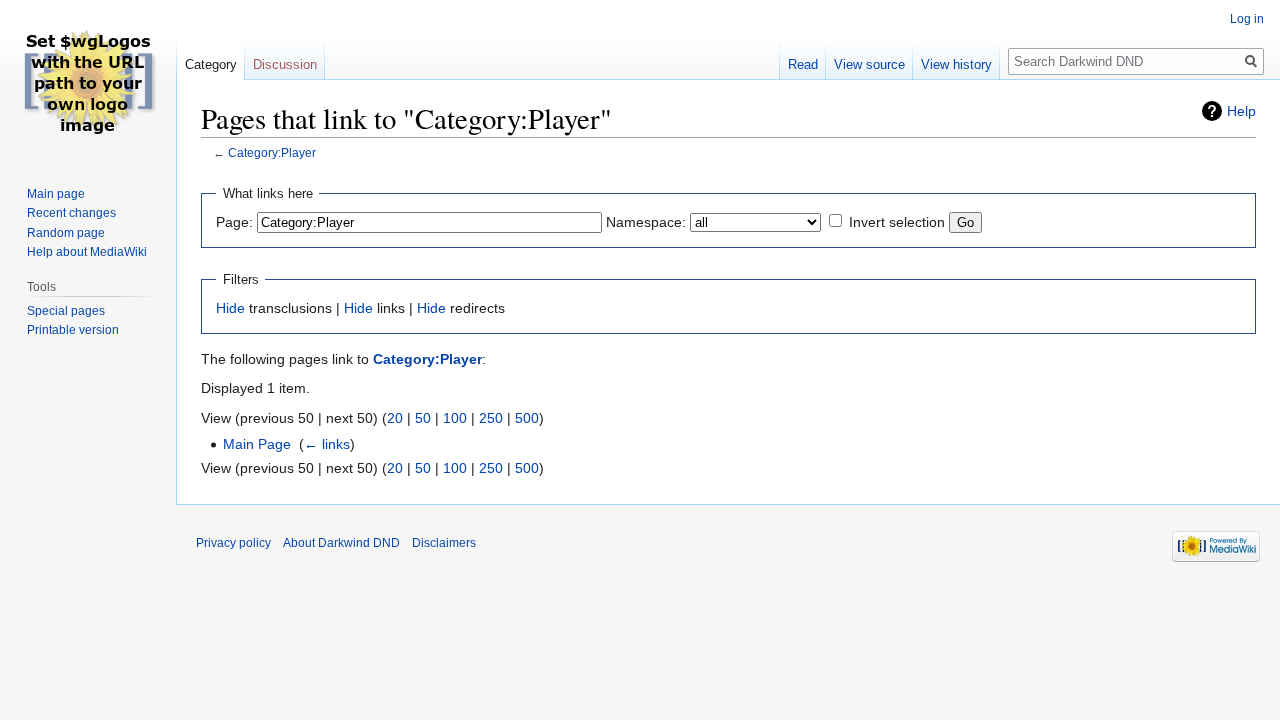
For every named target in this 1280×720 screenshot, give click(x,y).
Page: (234, 222)
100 (455, 418)
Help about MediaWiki (87, 252)
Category (211, 64)
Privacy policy (233, 543)
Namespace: (646, 222)
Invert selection (897, 222)
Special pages (66, 311)
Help (1241, 111)
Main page (56, 194)
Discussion (285, 64)
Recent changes (71, 213)
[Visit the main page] (88, 80)
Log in (1247, 19)
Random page (66, 233)
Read (803, 64)
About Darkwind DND (341, 543)
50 (423, 418)
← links (327, 444)
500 (527, 418)
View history (956, 64)
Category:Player (272, 152)
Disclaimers (444, 543)
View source (869, 64)
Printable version (73, 330)
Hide (230, 308)
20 (395, 418)
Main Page (257, 444)
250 (491, 418)
